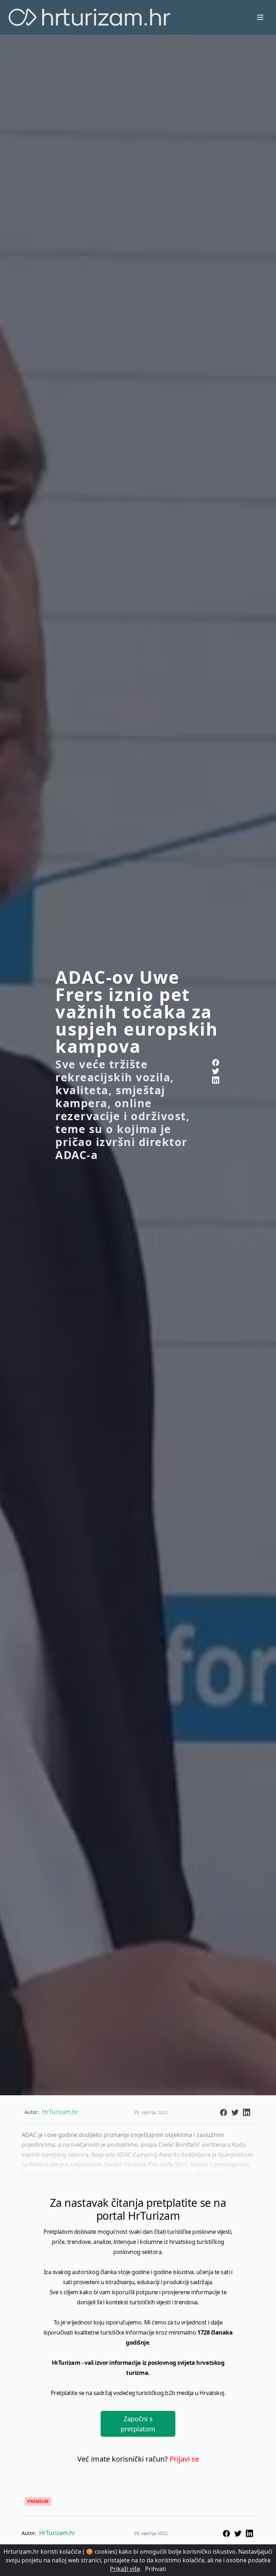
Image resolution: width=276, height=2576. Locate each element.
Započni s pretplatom (138, 2424)
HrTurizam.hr (57, 2533)
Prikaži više (125, 2569)
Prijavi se (184, 2459)
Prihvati (156, 2569)
